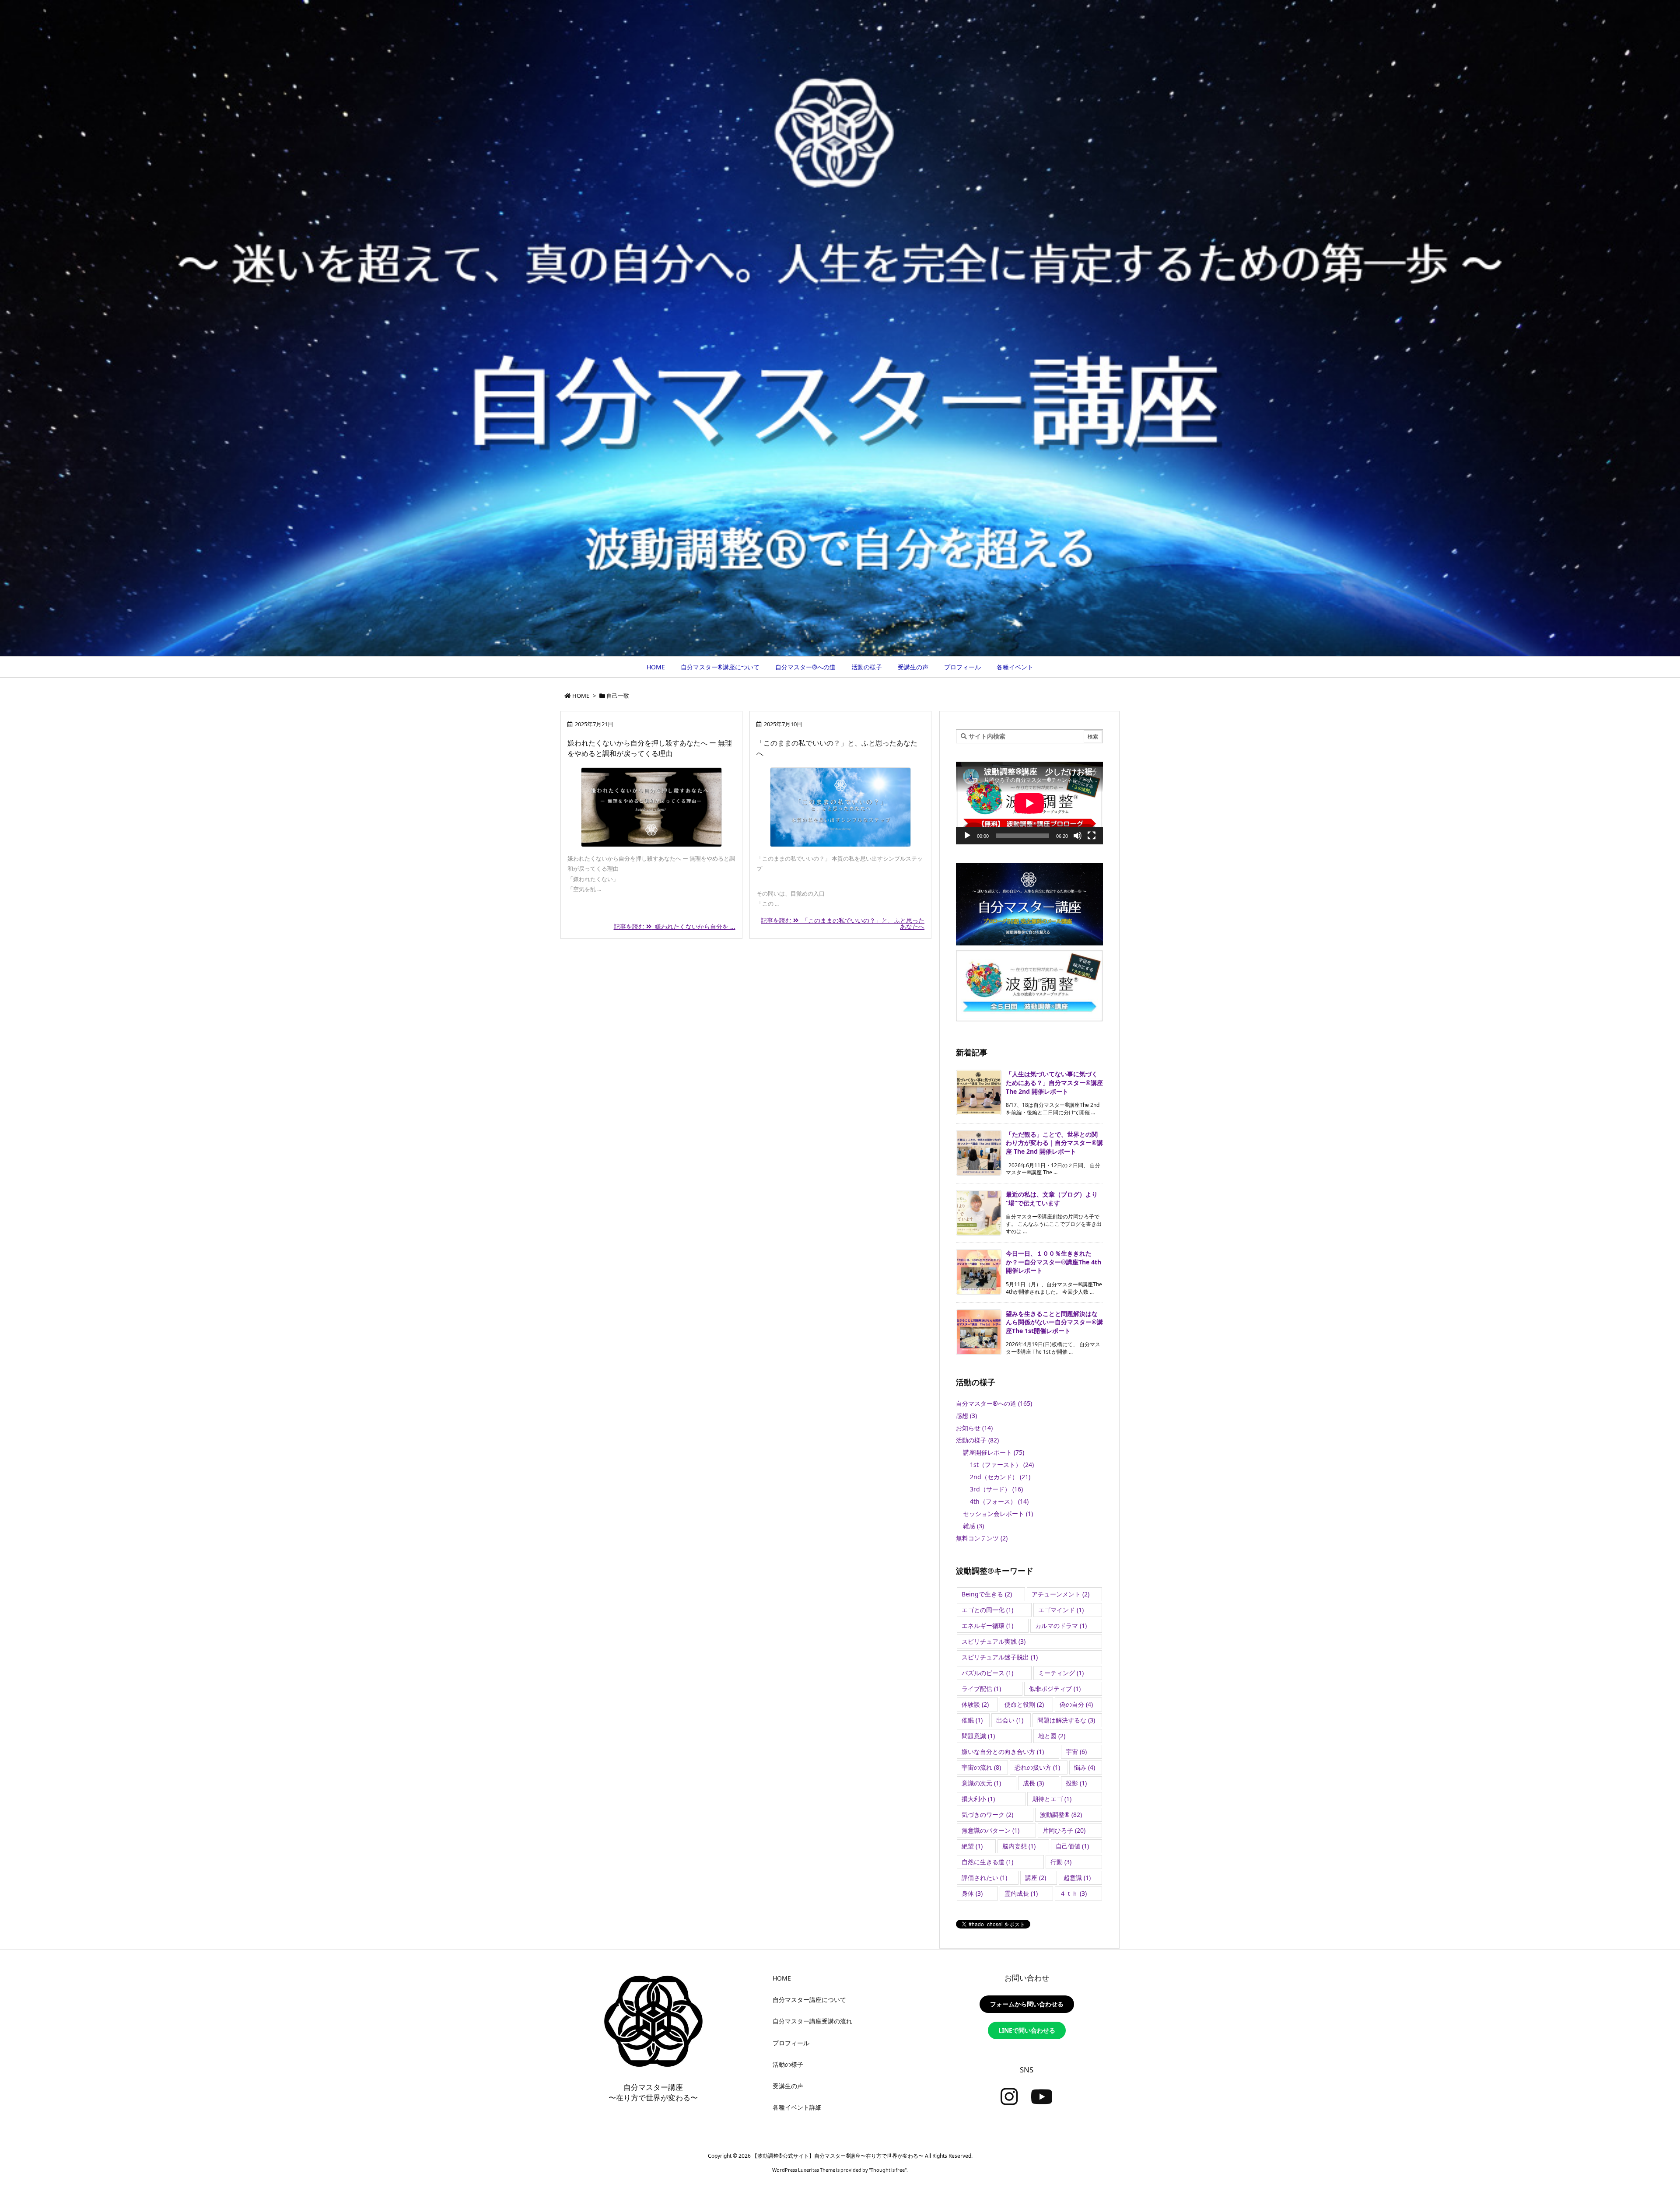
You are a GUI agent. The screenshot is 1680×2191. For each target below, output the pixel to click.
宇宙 (1076, 1752)
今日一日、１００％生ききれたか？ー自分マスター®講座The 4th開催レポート (1053, 1262)
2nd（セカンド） (1000, 1477)
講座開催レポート (994, 1452)
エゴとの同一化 (987, 1610)
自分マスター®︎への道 (994, 1403)
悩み (1085, 1767)
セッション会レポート (998, 1514)
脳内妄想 (1019, 1846)
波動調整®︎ (1061, 1815)
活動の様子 (977, 1440)
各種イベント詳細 (797, 2107)
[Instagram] (1009, 2097)
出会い (1010, 1720)
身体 (972, 1893)
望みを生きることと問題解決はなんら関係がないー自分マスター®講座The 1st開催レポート (1054, 1322)
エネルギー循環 (987, 1626)
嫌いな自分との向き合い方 (1003, 1752)
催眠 (972, 1720)
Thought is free (888, 2170)
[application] (1029, 803)
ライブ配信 (981, 1689)
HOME (581, 696)
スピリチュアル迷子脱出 (1000, 1657)
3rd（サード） (996, 1489)
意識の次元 (981, 1783)
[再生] (967, 836)
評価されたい (984, 1878)
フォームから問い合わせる (1027, 2004)
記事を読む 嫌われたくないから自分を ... (675, 926)
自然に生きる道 (987, 1862)
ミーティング (1061, 1673)
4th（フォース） (999, 1501)
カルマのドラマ (1061, 1626)
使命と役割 (1024, 1704)
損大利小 (978, 1799)
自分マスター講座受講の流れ (812, 2021)
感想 (966, 1416)
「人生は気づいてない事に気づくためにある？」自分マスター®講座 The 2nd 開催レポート (1054, 1082)
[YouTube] (1042, 2097)
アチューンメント (1060, 1594)
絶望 (972, 1846)
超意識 (1077, 1878)
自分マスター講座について (809, 2000)
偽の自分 (1076, 1704)
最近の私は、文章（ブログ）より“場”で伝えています (1052, 1199)
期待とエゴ (1052, 1799)
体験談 (975, 1704)
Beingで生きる (987, 1594)
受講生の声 (788, 2086)
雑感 (973, 1526)
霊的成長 (1021, 1893)
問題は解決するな (1066, 1720)
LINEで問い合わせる (1027, 2030)
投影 (1076, 1783)
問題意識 (978, 1736)
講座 (1036, 1878)
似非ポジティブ (1055, 1689)
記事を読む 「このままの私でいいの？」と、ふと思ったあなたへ (843, 923)
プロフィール (791, 2043)
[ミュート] (1078, 836)
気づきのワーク (987, 1815)
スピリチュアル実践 (994, 1641)
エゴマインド (1061, 1610)
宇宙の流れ (981, 1767)
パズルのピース (987, 1673)
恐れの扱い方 (1037, 1767)
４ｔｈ (1073, 1893)
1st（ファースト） (1002, 1465)
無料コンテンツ (982, 1538)
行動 (1061, 1862)
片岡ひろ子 (1064, 1830)
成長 (1033, 1783)
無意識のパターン (990, 1830)
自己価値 (1072, 1846)
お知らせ (974, 1428)
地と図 (1052, 1736)
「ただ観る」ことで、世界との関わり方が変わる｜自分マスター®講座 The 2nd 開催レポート (1054, 1143)
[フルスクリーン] (1092, 836)
